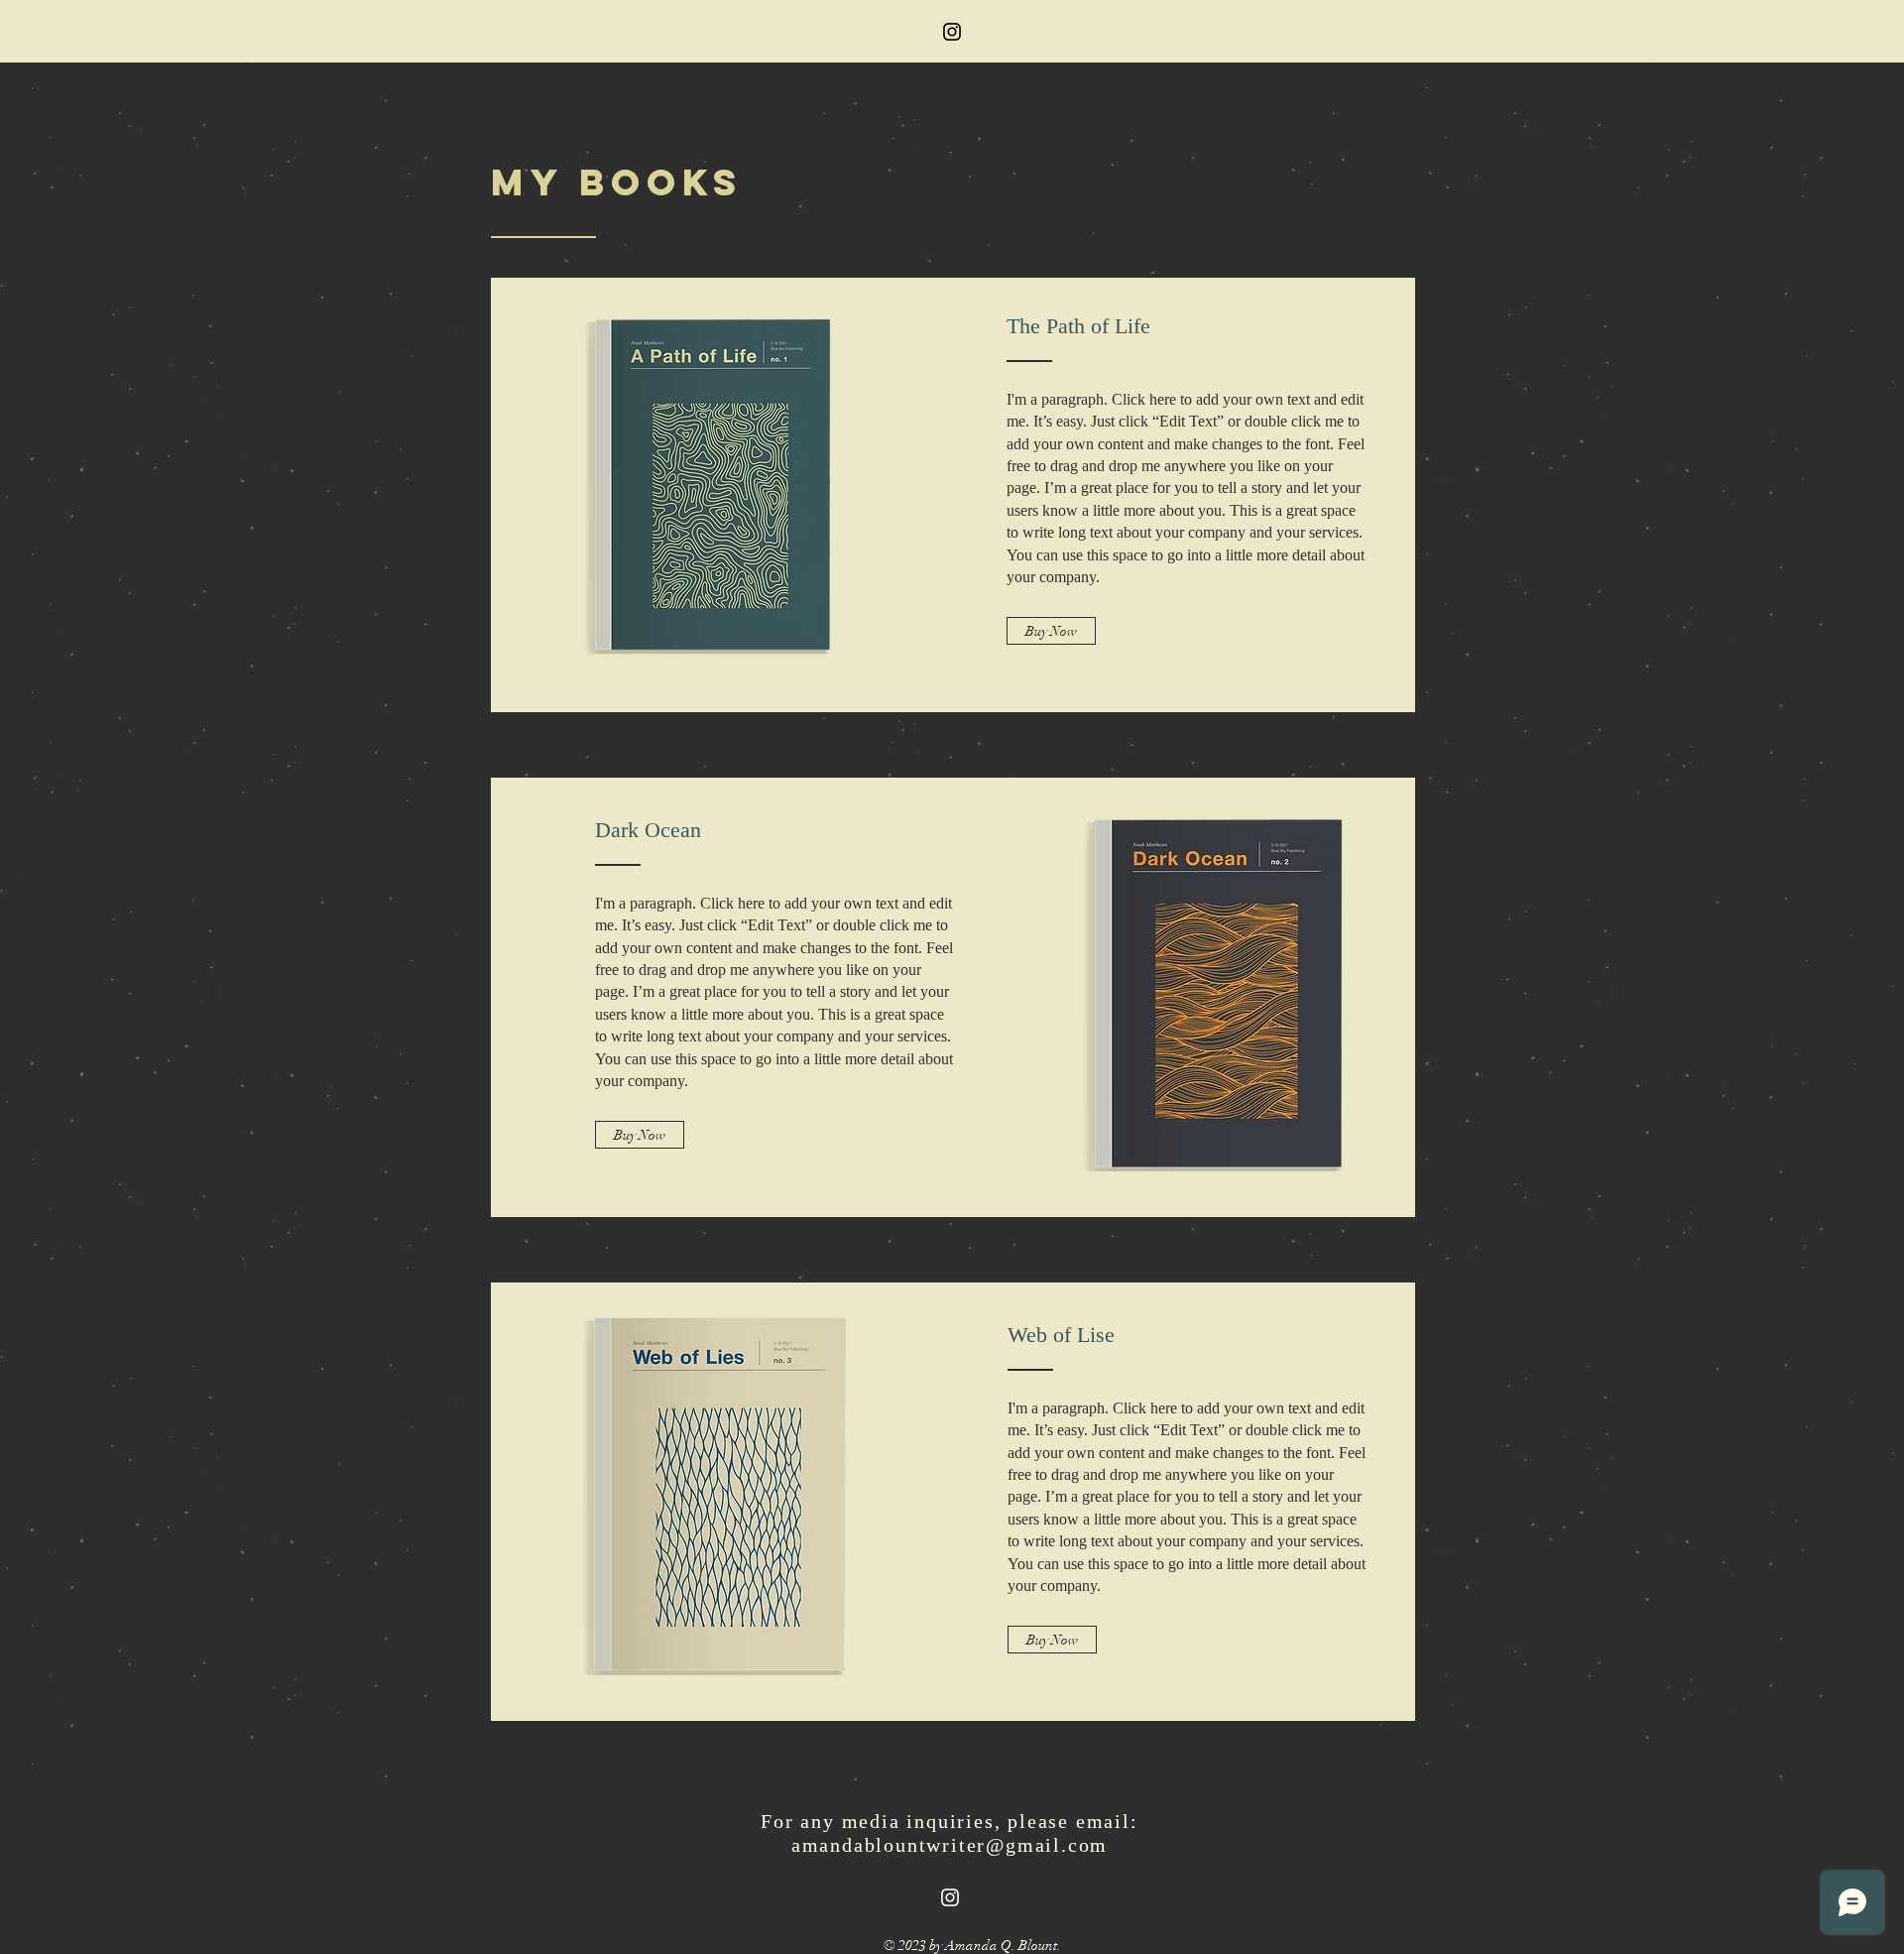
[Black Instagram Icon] (952, 32)
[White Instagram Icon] (950, 1897)
